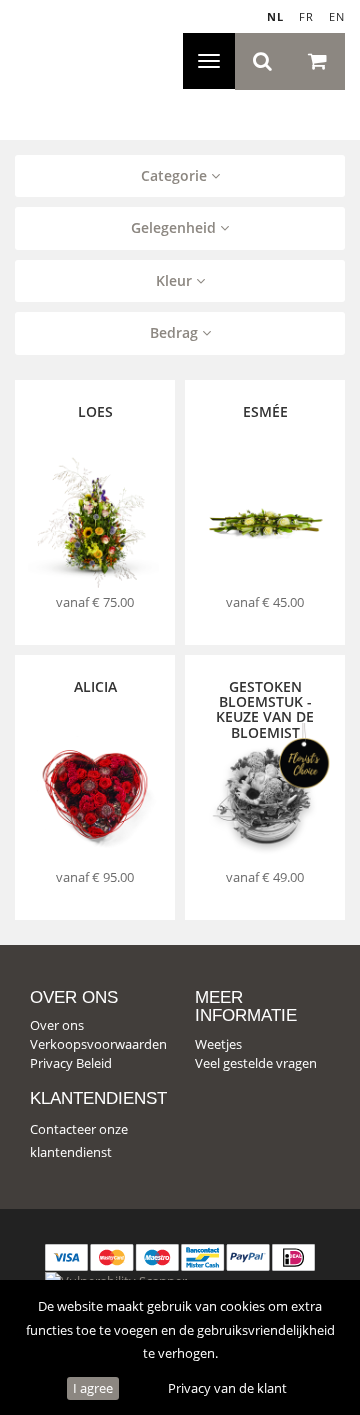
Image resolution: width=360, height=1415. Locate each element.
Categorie (176, 175)
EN (337, 16)
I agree (93, 1388)
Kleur (176, 280)
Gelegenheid (175, 227)
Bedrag (176, 332)
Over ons (57, 1025)
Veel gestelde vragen (256, 1063)
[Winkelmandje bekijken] (317, 61)
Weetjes (218, 1044)
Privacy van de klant (227, 1388)
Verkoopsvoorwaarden (98, 1044)
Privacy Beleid (71, 1063)
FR (306, 16)
